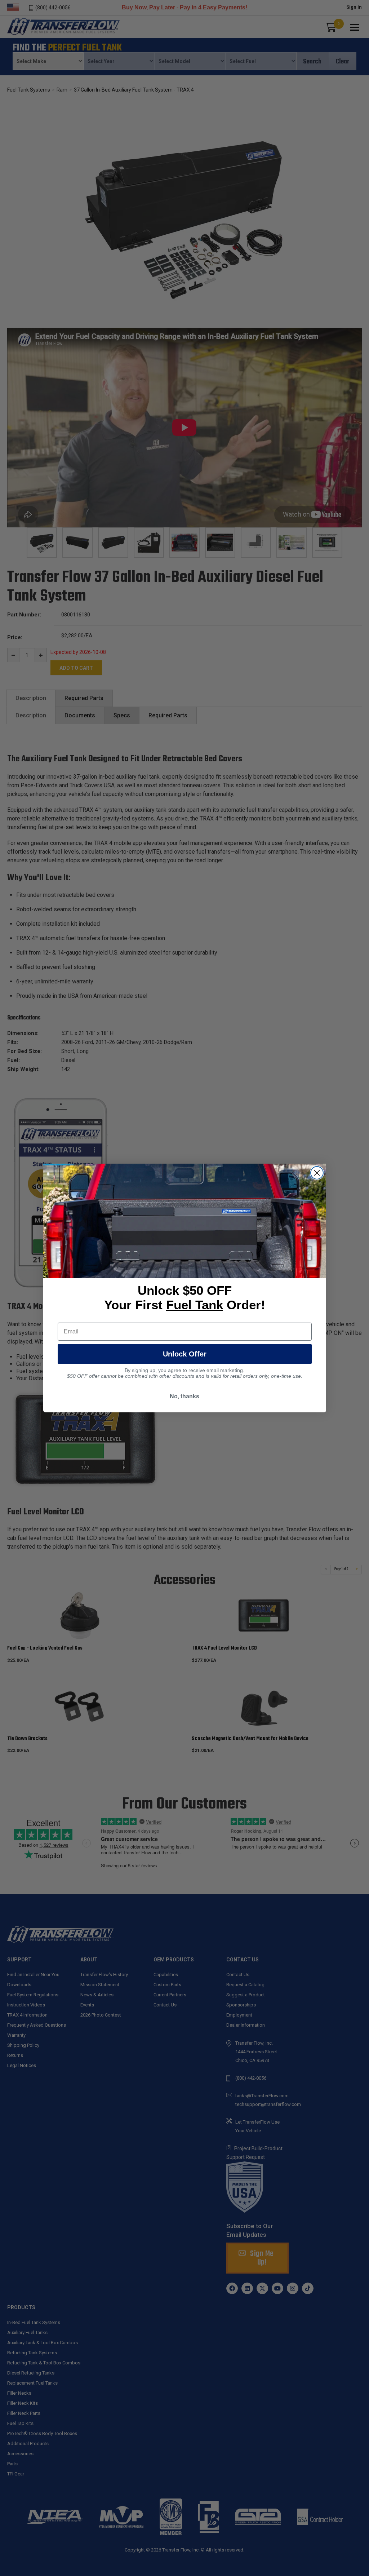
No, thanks (184, 1396)
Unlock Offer (185, 1354)
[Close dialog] (317, 1173)
